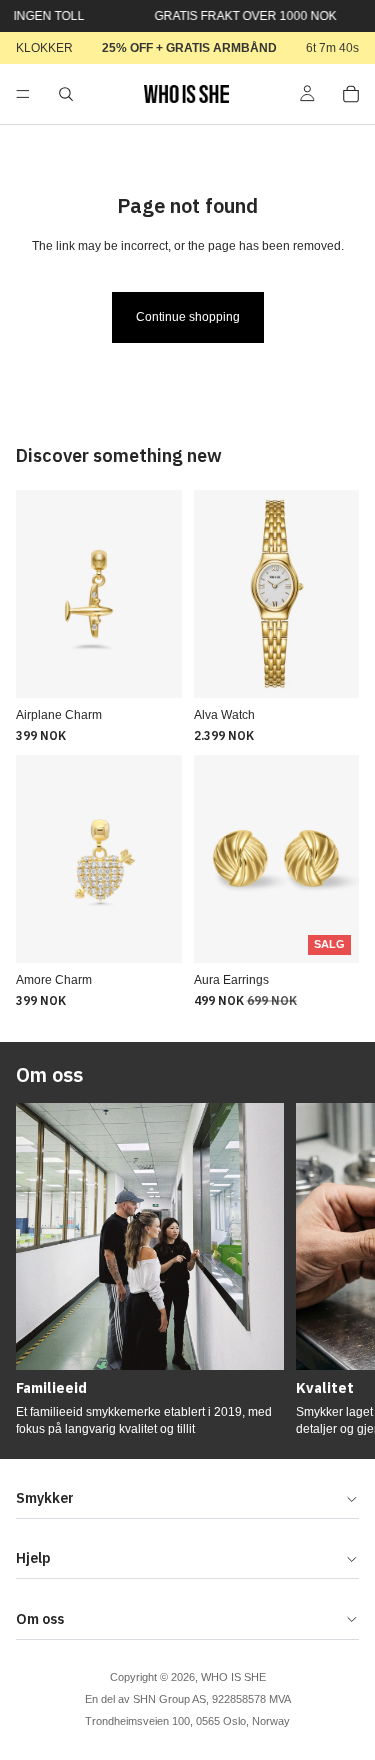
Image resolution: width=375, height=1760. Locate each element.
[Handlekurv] (351, 94)
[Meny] (23, 94)
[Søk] (66, 94)
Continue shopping (188, 317)
